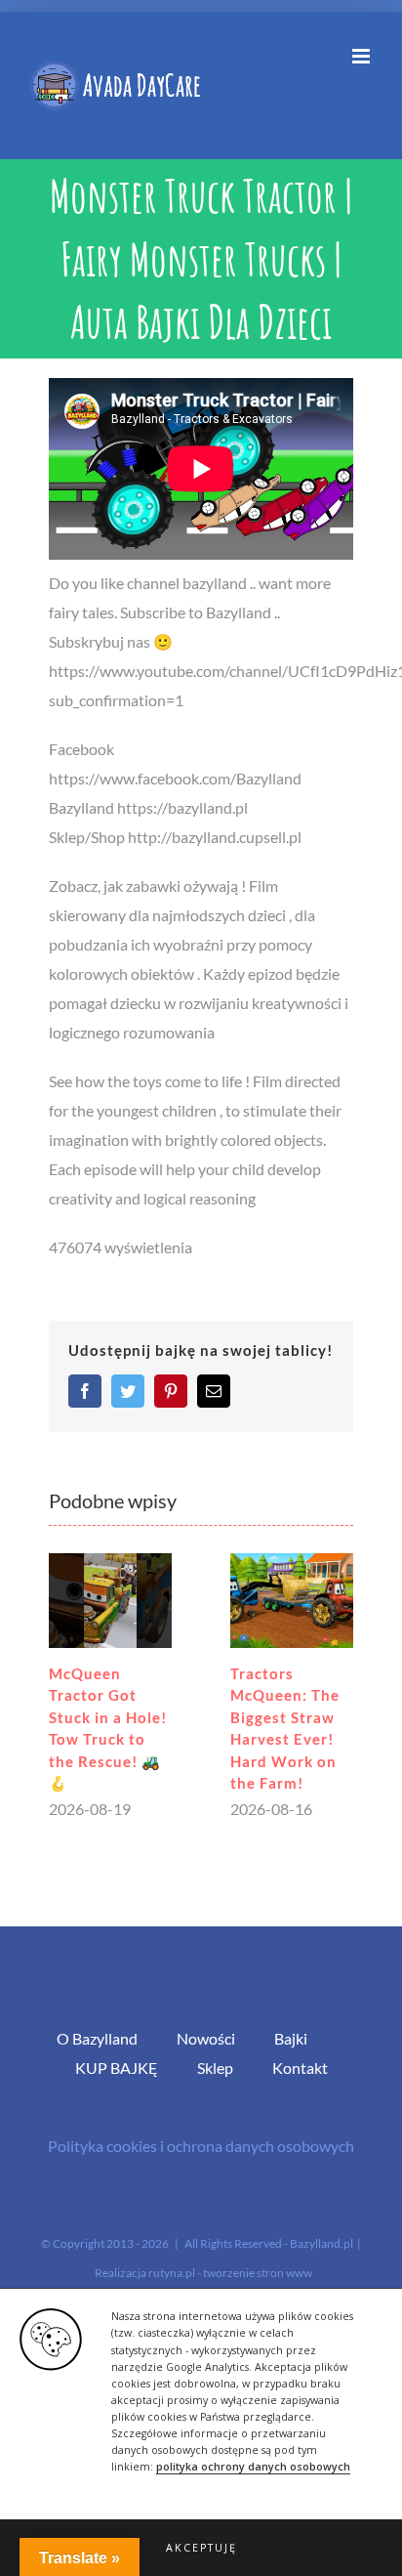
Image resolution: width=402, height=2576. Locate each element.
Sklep (215, 2068)
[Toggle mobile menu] (362, 56)
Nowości (206, 2038)
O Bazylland (97, 2038)
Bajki (291, 2038)
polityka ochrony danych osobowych (253, 2467)
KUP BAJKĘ (117, 2068)
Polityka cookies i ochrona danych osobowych (201, 2146)
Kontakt (300, 2068)
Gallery (110, 1601)
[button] (201, 2548)
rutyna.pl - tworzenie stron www (230, 2273)
